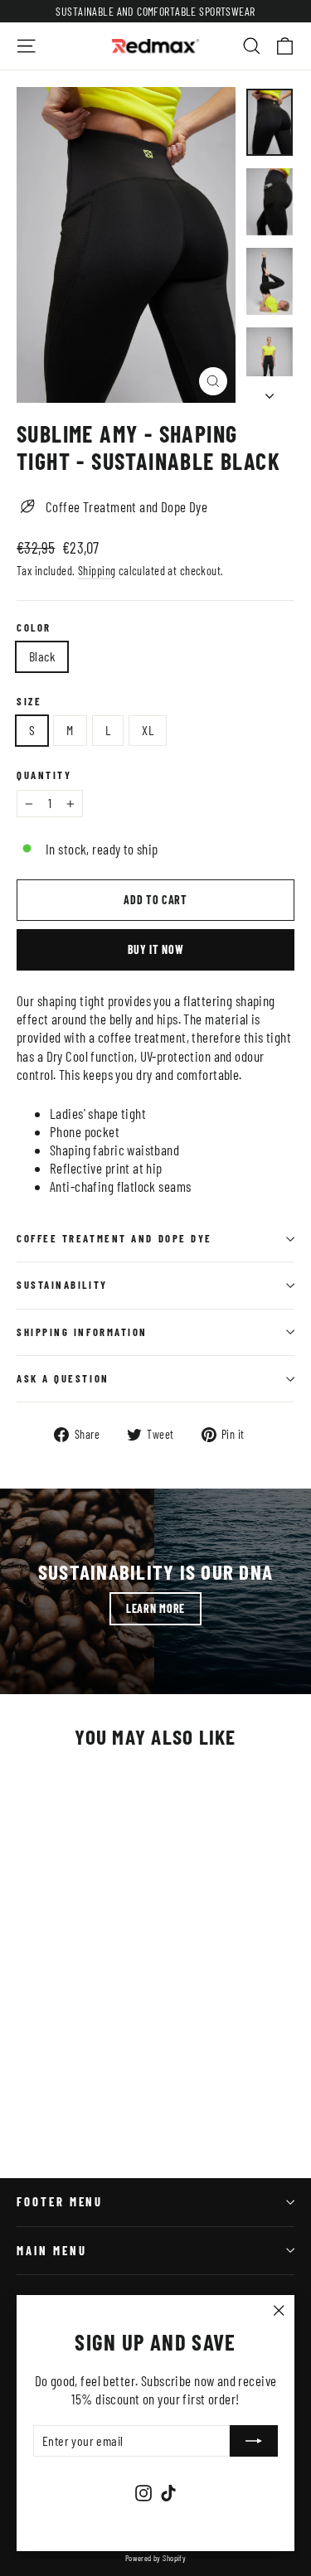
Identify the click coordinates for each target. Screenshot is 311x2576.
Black (42, 656)
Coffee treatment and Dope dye (114, 1238)
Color (34, 628)
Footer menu (60, 2201)
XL (148, 730)
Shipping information (82, 1332)
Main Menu (51, 2250)
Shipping (97, 571)
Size (29, 702)
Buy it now (156, 949)
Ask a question (63, 1378)
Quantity (44, 775)
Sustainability (62, 1285)
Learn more (155, 1608)
